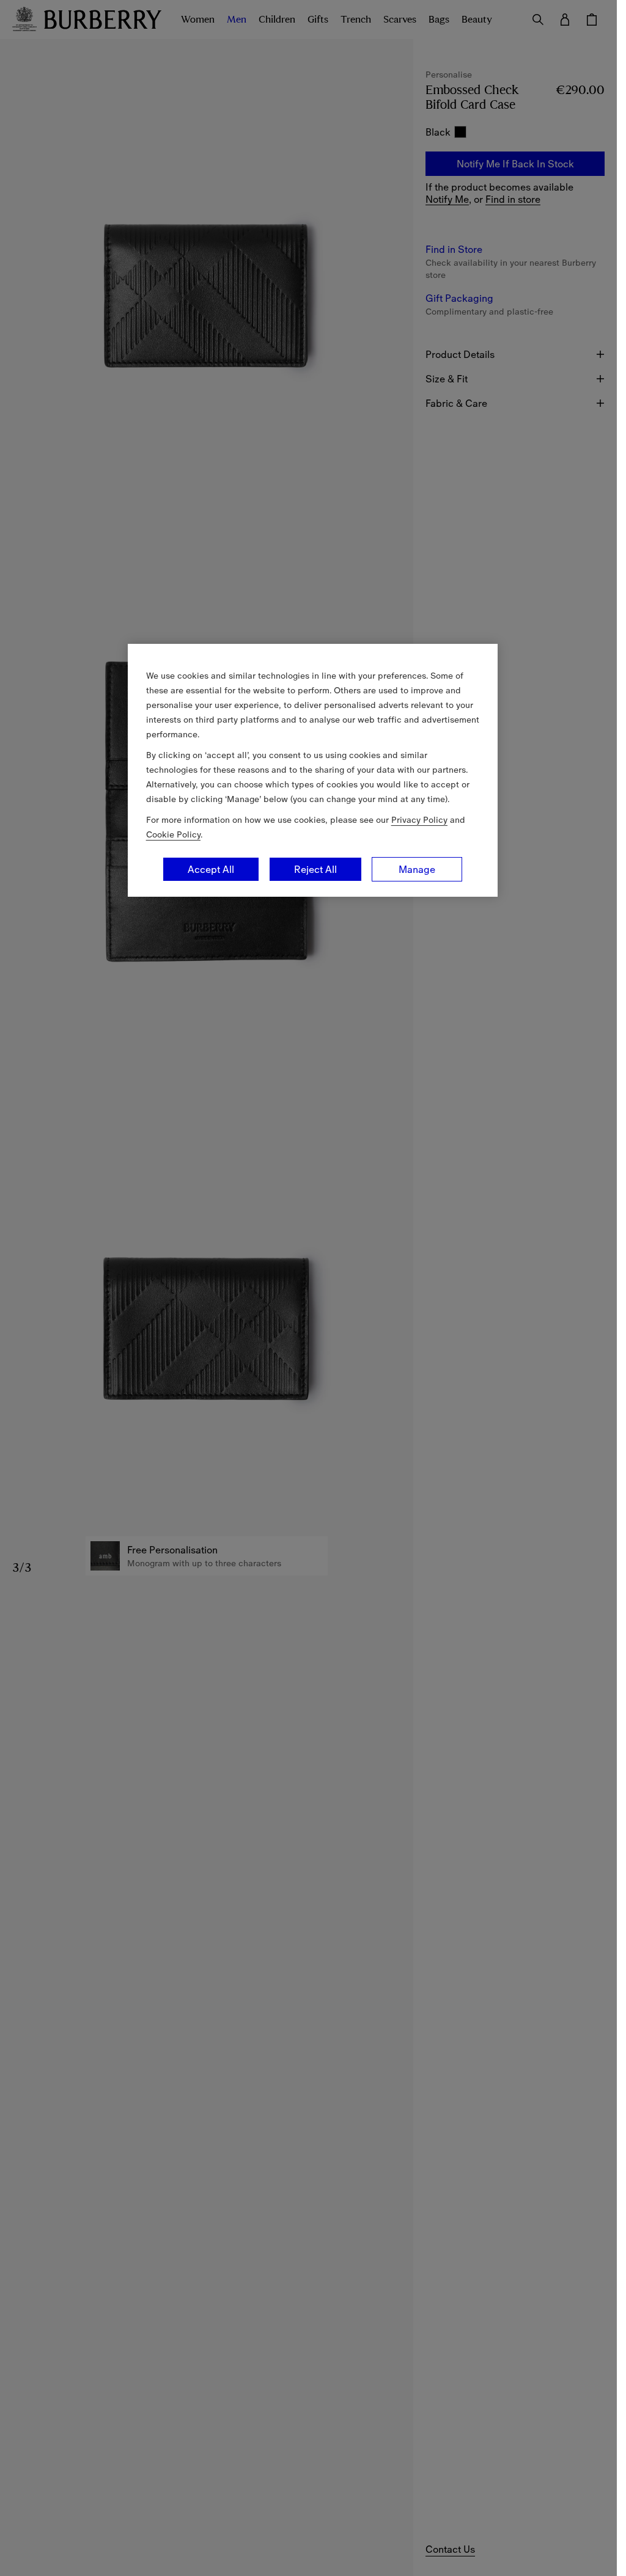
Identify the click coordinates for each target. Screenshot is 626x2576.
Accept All (211, 869)
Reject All (315, 869)
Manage (417, 869)
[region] (313, 770)
